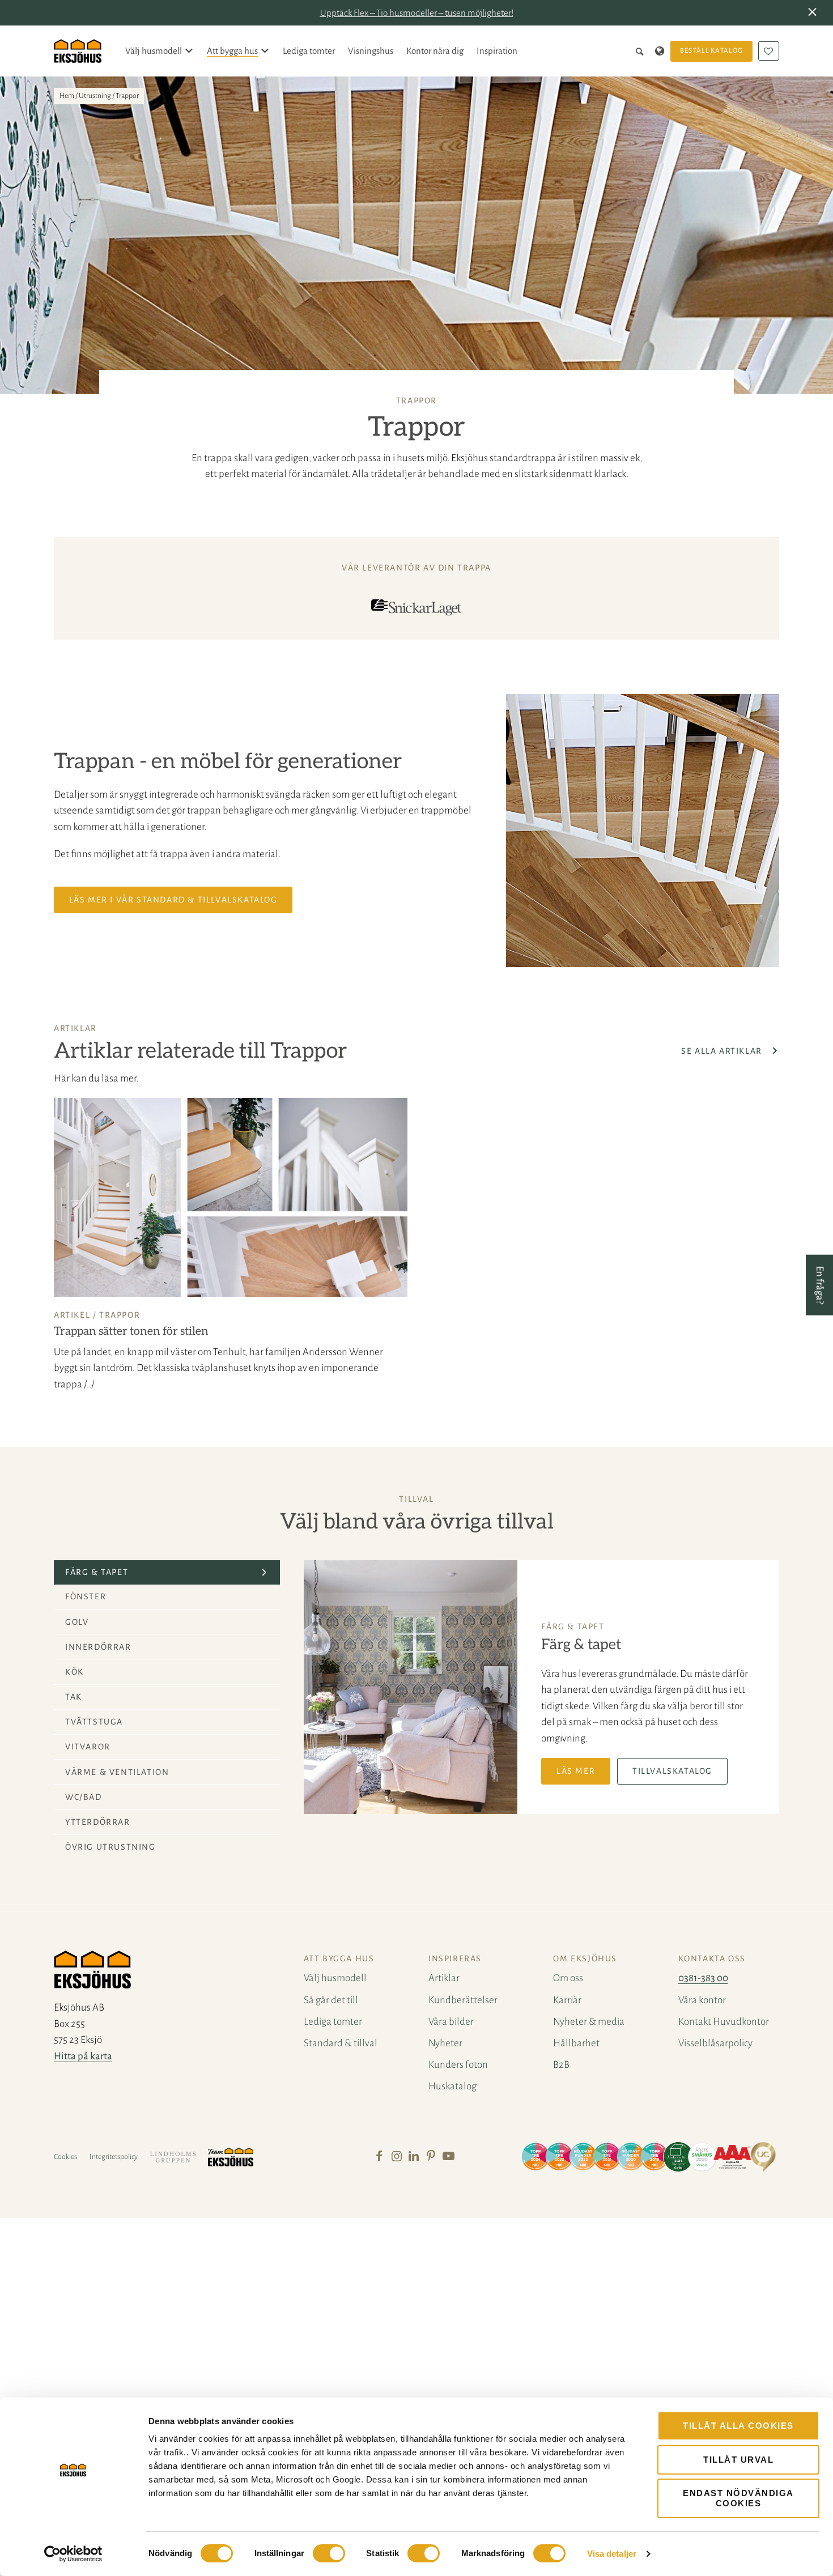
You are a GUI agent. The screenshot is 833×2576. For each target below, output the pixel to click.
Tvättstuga (94, 1722)
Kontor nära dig (435, 51)
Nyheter (445, 2043)
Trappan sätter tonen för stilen (131, 1331)
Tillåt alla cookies (738, 2426)
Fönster (86, 1596)
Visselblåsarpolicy (715, 2043)
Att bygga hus (232, 51)
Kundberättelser (463, 2000)
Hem (67, 96)
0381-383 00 (703, 1978)
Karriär (567, 2000)
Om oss (568, 1978)
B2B (561, 2065)
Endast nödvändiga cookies (738, 2498)
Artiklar (444, 1978)
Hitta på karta (83, 2056)
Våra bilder (451, 2022)
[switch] (329, 2553)
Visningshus (371, 51)
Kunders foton (458, 2065)
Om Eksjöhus (585, 1958)
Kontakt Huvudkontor (724, 2022)
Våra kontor (702, 2000)
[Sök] (642, 51)
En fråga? (820, 1285)
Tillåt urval (738, 2460)
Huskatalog (452, 2086)
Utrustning (95, 96)
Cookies (65, 2157)
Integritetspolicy (114, 2157)
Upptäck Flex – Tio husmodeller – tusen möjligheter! (417, 13)
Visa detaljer (612, 2554)
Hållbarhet (576, 2043)
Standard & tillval (341, 2043)
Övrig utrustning (110, 1847)
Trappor (120, 1315)
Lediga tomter (309, 51)
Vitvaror (88, 1747)
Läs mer (576, 1771)
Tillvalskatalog (672, 1771)
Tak (74, 1697)
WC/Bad (84, 1797)
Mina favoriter (769, 51)
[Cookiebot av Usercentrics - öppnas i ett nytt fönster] (73, 2554)
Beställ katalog (712, 51)
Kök (75, 1672)
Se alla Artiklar (723, 1051)
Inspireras (455, 1958)
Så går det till (331, 2000)
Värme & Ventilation (117, 1772)
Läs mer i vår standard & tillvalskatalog (173, 900)
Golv (77, 1622)
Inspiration (497, 51)
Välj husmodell (154, 51)
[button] (815, 13)
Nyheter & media (589, 2022)
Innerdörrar (98, 1647)
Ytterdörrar (98, 1822)
